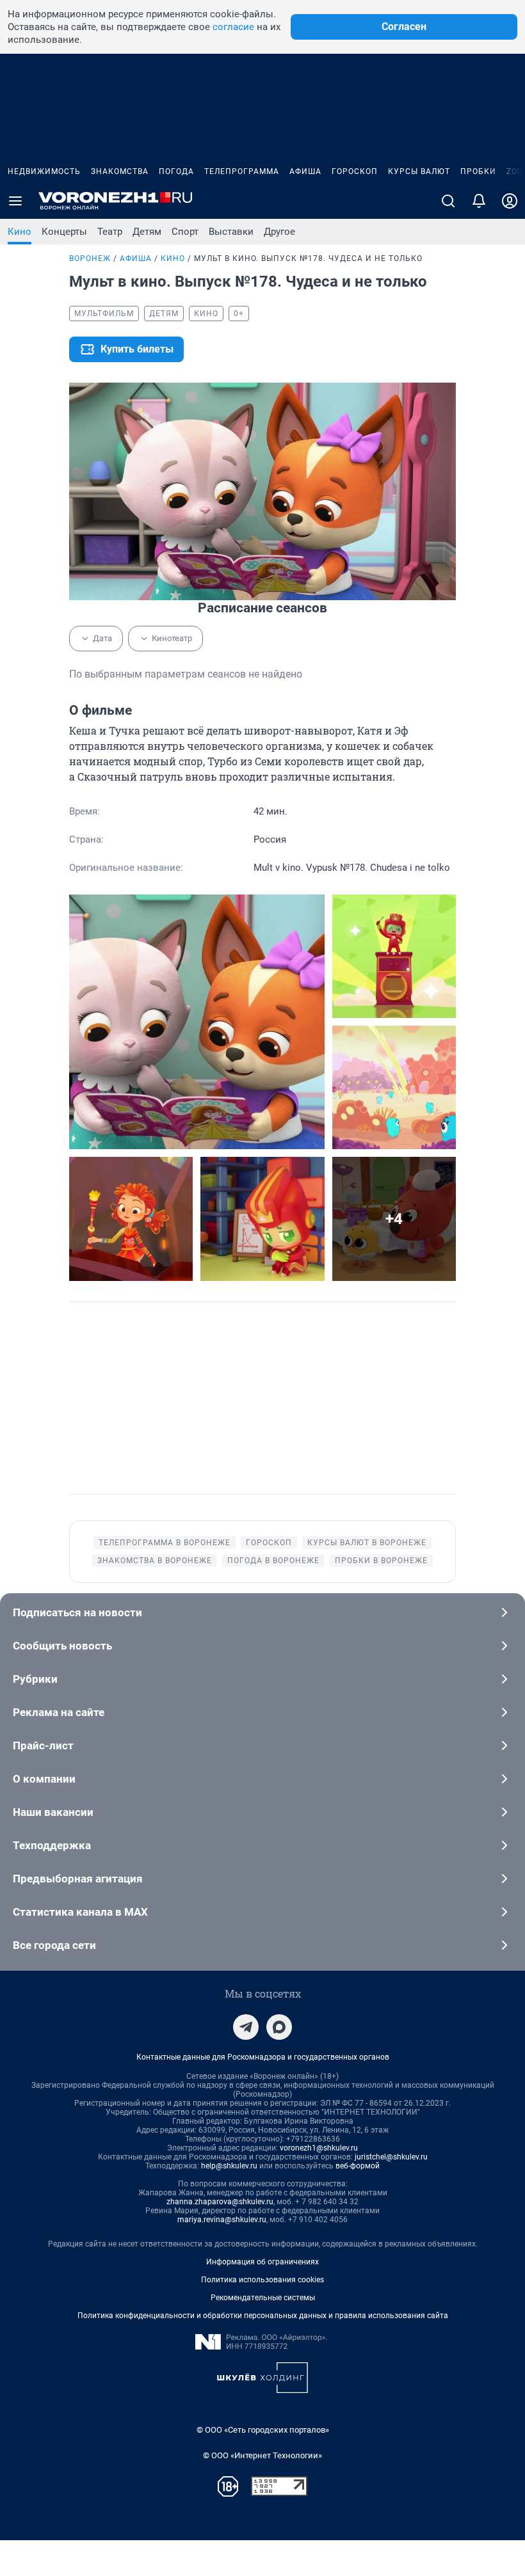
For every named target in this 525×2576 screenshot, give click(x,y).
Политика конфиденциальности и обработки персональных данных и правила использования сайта (263, 2316)
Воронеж (90, 258)
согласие (233, 27)
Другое (279, 232)
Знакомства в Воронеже (155, 1561)
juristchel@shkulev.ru (391, 2157)
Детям (147, 232)
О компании (44, 1779)
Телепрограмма (242, 171)
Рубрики (35, 1679)
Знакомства (120, 171)
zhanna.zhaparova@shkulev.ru (220, 2202)
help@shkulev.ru (229, 2166)
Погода (176, 171)
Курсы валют (419, 171)
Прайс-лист (43, 1745)
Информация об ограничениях (262, 2262)
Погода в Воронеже (273, 1561)
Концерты (64, 232)
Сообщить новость (62, 1646)
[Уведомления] (479, 201)
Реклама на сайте (59, 1712)
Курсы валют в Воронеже (367, 1543)
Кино (20, 232)
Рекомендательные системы (263, 2298)
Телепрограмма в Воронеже (165, 1543)
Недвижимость (44, 171)
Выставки (231, 232)
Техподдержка (52, 1845)
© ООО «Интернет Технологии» (262, 2455)
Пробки (478, 171)
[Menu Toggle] (15, 201)
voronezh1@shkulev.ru (319, 2148)
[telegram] (246, 2027)
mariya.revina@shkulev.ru (222, 2220)
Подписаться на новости (77, 1612)
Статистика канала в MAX (80, 1912)
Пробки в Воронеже (381, 1561)
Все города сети (54, 1945)
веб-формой (358, 2166)
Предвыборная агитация (78, 1879)
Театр (110, 232)
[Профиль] (510, 201)
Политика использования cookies (262, 2280)
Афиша (305, 171)
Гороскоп (355, 171)
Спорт (185, 232)
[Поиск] (448, 201)
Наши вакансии (53, 1812)
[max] (279, 2027)
